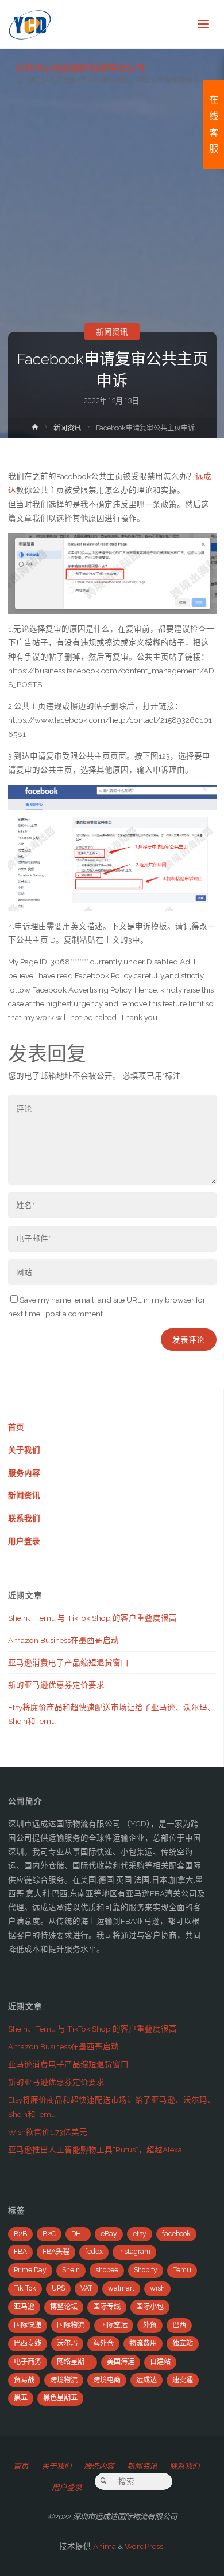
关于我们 (24, 1450)
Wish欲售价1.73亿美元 (48, 2132)
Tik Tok (25, 2288)
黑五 (21, 2398)
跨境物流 (64, 2380)
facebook (176, 2234)
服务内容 (24, 1473)
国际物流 (71, 2325)
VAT (86, 2288)
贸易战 (24, 2380)
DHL (78, 2234)
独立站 (183, 2343)
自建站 (160, 2362)
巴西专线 (28, 2343)
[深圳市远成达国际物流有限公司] (30, 24)
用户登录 (24, 1541)
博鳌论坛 (64, 2307)
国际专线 (107, 2307)
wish (157, 2288)
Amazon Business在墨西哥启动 (63, 1640)
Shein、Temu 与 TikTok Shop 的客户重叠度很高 (92, 1618)
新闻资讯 (112, 332)
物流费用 (143, 2343)
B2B (20, 2234)
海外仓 (103, 2343)
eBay (109, 2234)
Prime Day (30, 2270)
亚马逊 (24, 2307)
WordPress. (145, 2546)
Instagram (134, 2252)
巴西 (179, 2325)
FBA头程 (56, 2252)
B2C (49, 2234)
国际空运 (114, 2325)
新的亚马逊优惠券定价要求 (56, 1685)
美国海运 (121, 2362)
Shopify (146, 2270)
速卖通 (183, 2380)
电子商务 (28, 2362)
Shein (71, 2270)
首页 (16, 1427)
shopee (107, 2270)
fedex (94, 2252)
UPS (58, 2288)
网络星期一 (74, 2362)
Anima (104, 2546)
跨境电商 (107, 2380)
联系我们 (24, 1518)
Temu (182, 2270)
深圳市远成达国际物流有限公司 (80, 67)
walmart (121, 2288)
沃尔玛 (67, 2343)
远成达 (146, 2380)
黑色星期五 (60, 2398)
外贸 (150, 2325)
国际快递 (28, 2325)
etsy (140, 2234)
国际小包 (150, 2307)
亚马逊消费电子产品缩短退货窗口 (68, 1663)
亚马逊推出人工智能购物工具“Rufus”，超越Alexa (95, 2150)
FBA (20, 2252)
